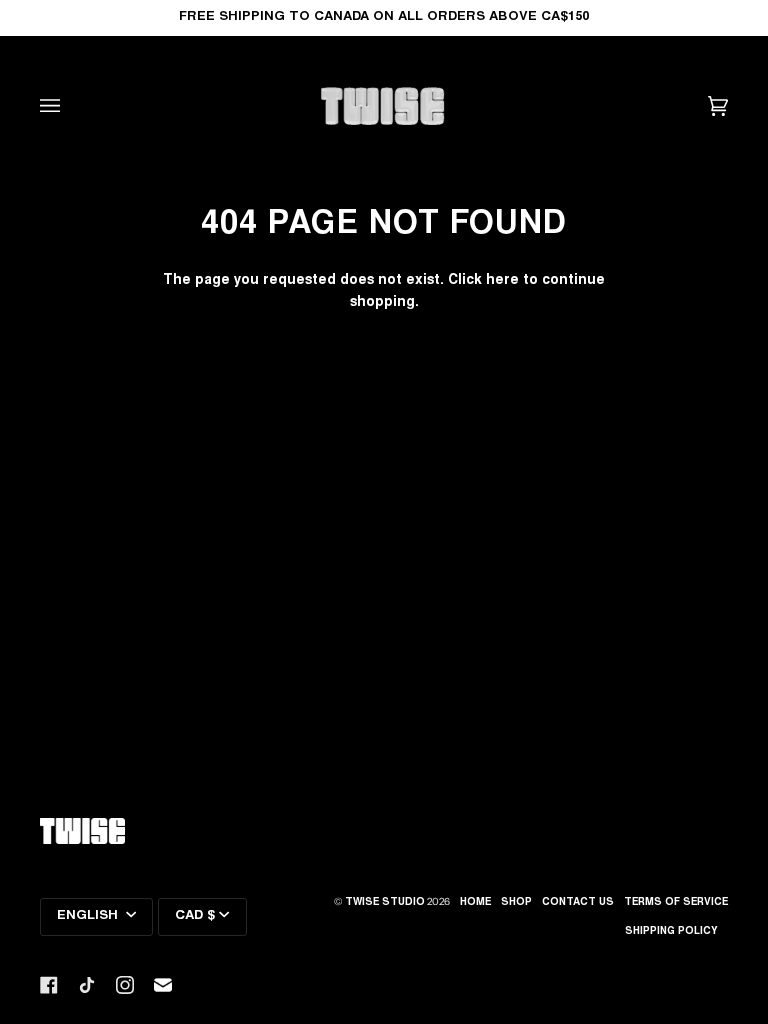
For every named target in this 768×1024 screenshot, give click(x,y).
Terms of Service (676, 903)
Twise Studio (385, 903)
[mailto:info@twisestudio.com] (163, 985)
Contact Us (578, 903)
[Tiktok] (87, 985)
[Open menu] (70, 106)
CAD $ (195, 916)
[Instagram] (125, 985)
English (89, 916)
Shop (516, 903)
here (502, 281)
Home (475, 903)
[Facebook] (49, 985)
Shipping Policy (671, 932)
